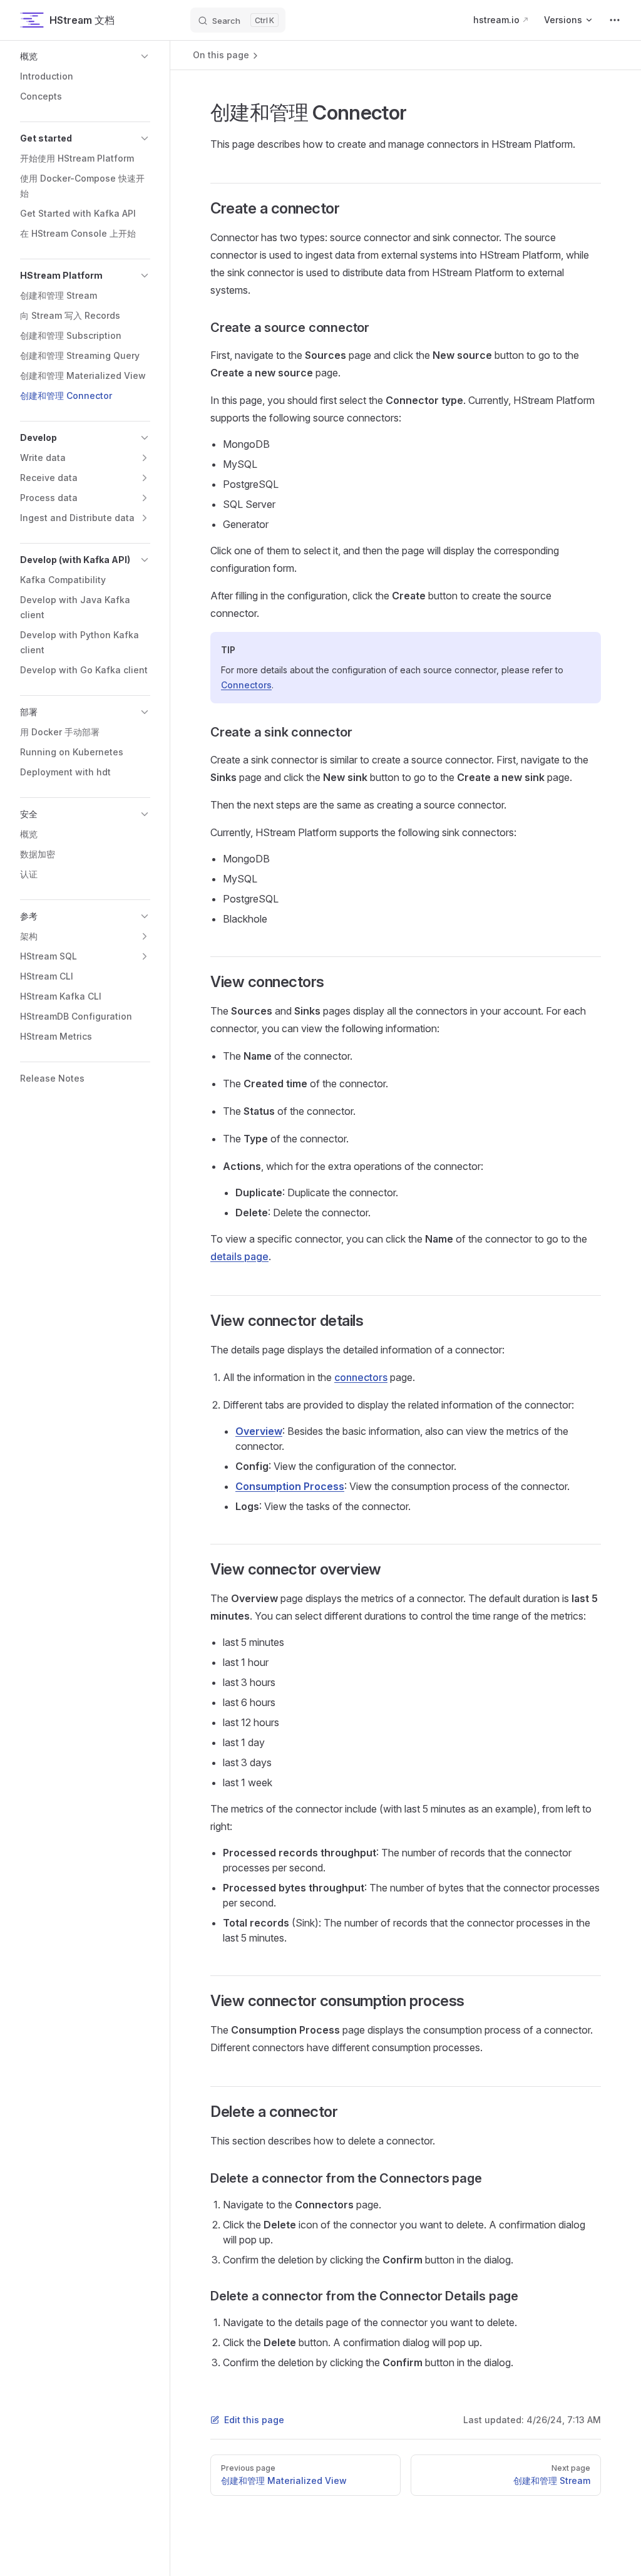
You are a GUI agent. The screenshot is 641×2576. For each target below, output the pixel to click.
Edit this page (254, 2420)
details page (239, 1256)
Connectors (246, 685)
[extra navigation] (615, 20)
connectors (361, 1377)
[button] (85, 56)
